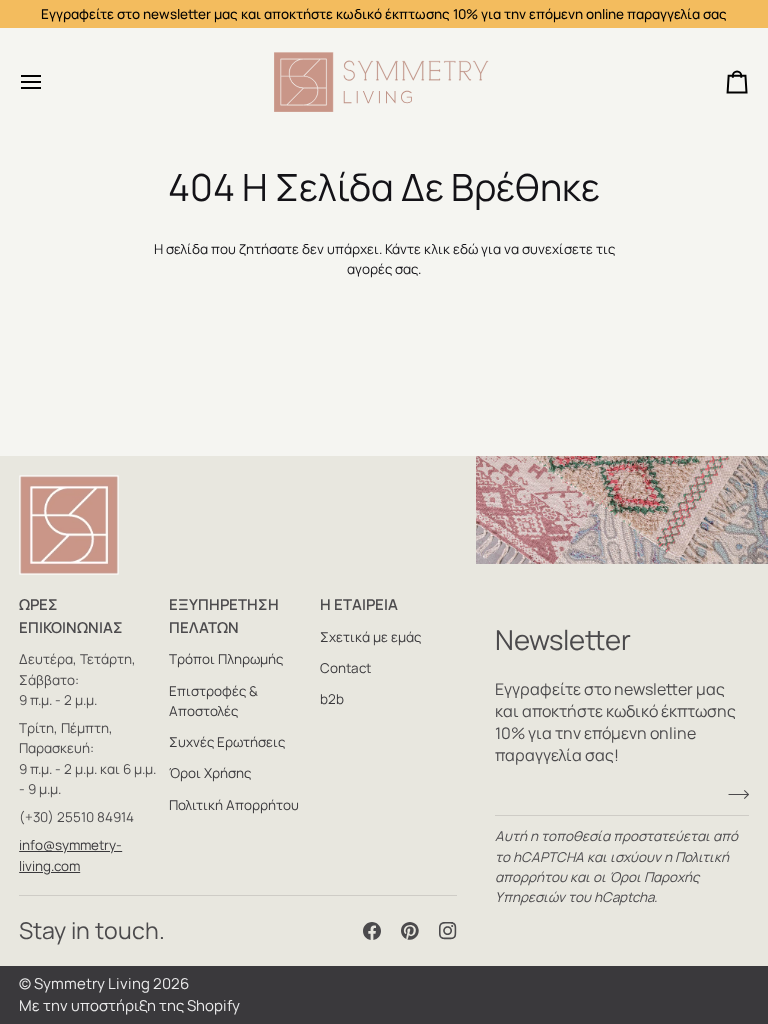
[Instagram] (448, 931)
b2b (332, 699)
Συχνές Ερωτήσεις (227, 742)
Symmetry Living (92, 983)
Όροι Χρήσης (210, 773)
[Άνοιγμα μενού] (49, 81)
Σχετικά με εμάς (370, 637)
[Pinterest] (410, 931)
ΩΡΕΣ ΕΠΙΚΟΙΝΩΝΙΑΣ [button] (71, 616)
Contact (345, 668)
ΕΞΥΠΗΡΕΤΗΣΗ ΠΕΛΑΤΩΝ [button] (224, 616)
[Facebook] (372, 931)
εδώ (465, 249)
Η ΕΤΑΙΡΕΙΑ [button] (359, 604)
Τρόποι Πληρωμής (226, 659)
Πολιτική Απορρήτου (234, 805)
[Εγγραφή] (732, 794)
